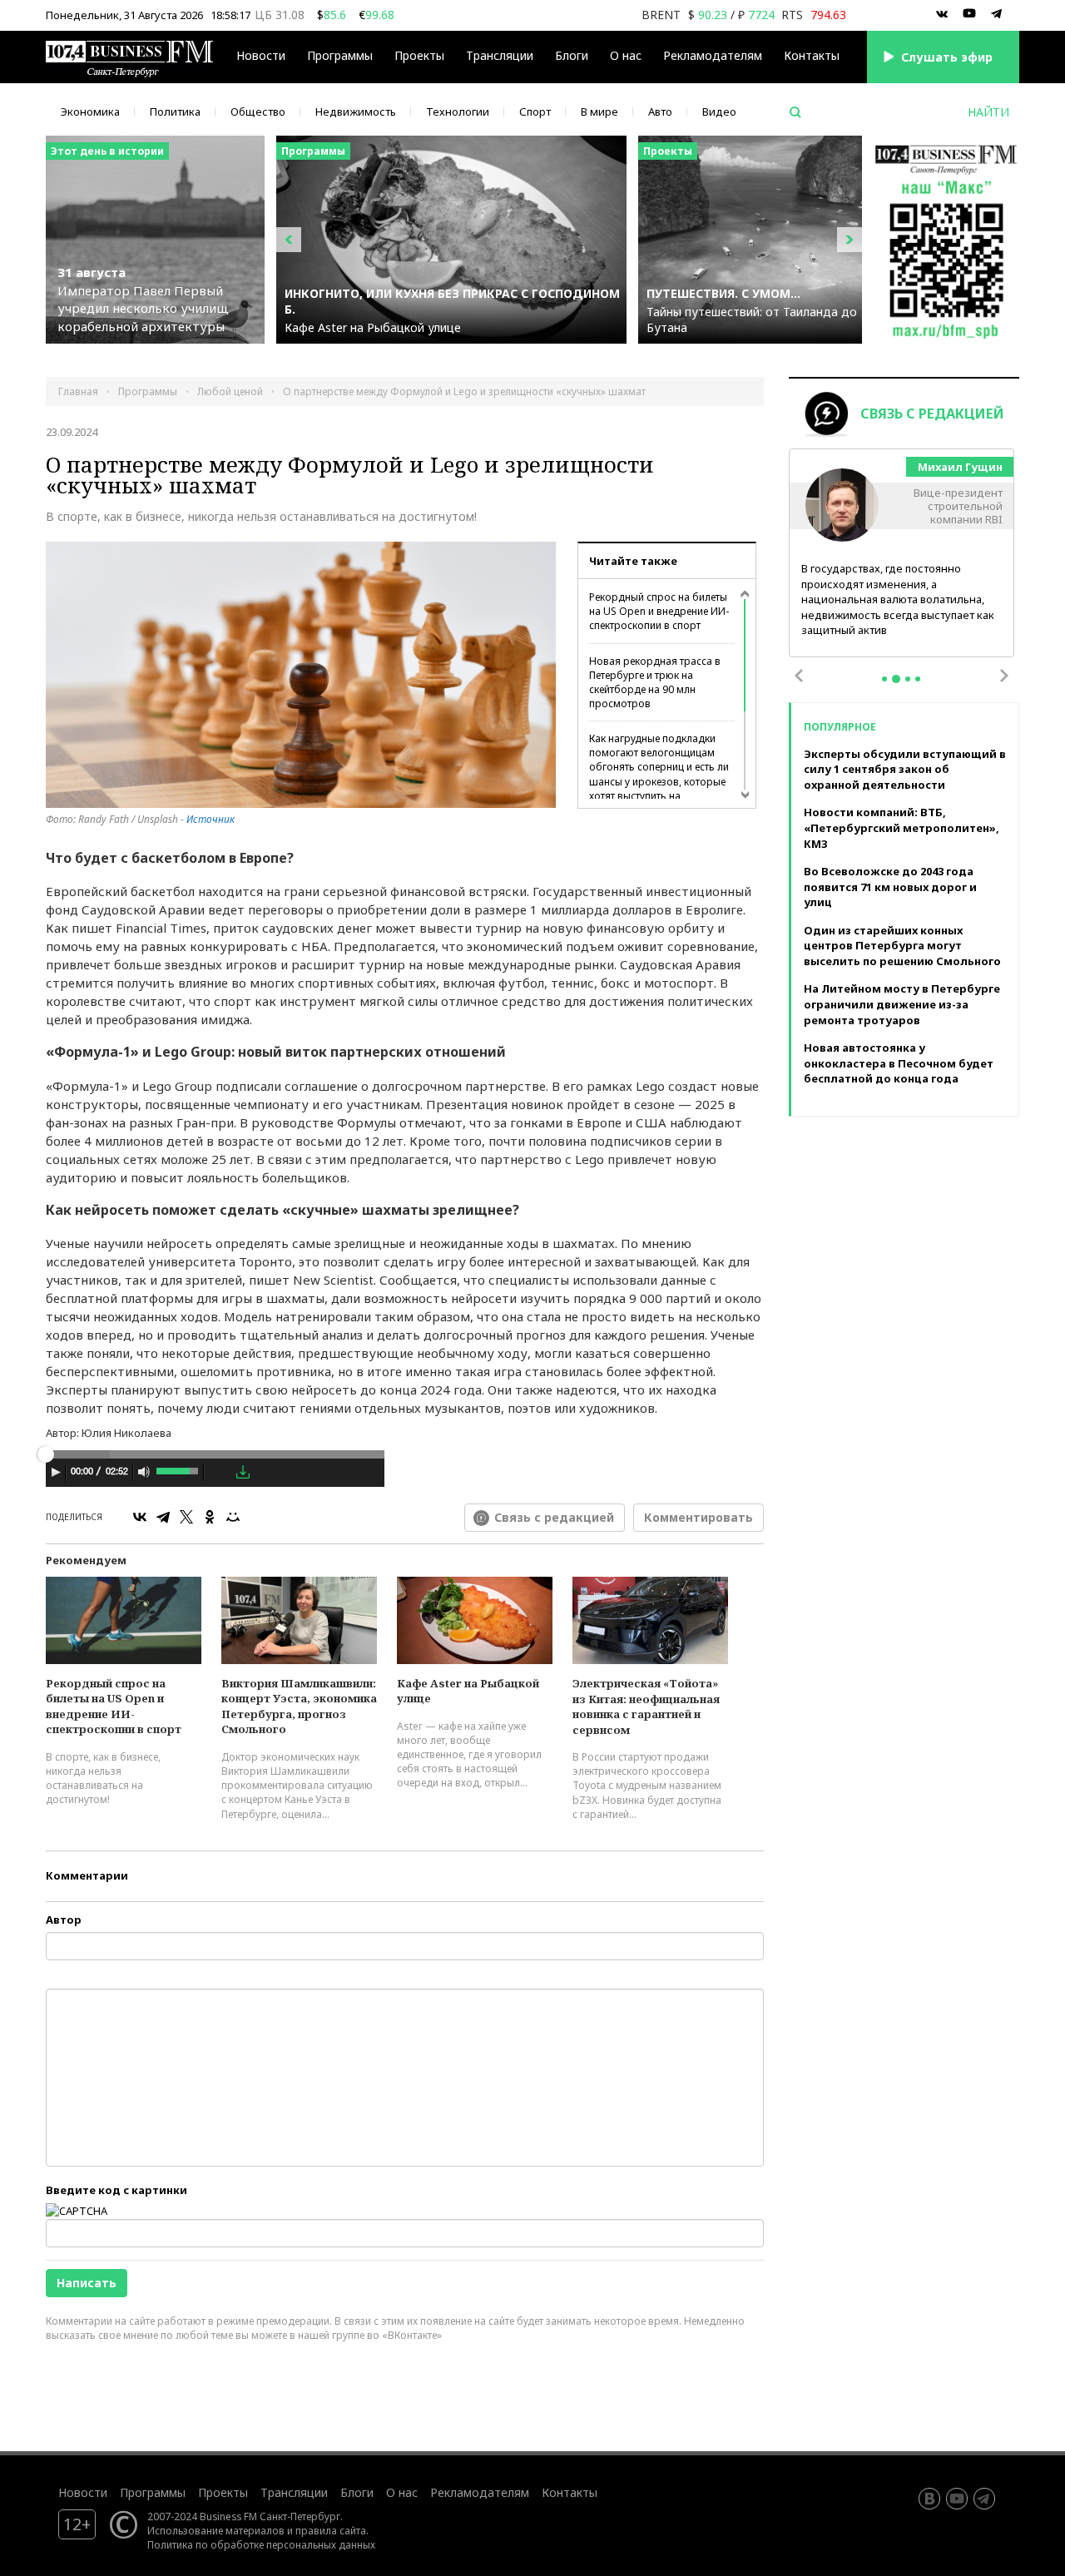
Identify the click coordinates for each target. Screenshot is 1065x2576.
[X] (186, 1517)
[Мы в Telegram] (997, 14)
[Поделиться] (219, 1473)
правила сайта (331, 2530)
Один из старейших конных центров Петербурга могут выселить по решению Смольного (902, 946)
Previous (799, 676)
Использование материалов (216, 2530)
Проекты (223, 2492)
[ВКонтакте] (140, 1517)
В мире (599, 111)
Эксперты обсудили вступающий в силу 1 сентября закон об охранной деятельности (905, 769)
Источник (211, 819)
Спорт (535, 111)
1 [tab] (884, 679)
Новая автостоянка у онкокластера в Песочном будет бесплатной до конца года (899, 1063)
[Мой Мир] (233, 1517)
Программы (340, 55)
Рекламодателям (713, 55)
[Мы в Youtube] (969, 14)
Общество (258, 111)
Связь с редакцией (554, 1517)
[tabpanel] (902, 554)
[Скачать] (243, 1472)
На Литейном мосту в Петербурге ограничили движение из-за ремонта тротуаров (902, 1004)
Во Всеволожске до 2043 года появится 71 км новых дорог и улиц (890, 887)
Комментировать (698, 1517)
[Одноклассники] (210, 1517)
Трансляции (294, 2492)
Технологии (458, 111)
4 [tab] (918, 679)
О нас (626, 55)
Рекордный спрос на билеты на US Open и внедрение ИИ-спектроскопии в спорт (659, 611)
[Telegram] (163, 1517)
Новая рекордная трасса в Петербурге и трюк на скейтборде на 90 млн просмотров (655, 682)
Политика (175, 111)
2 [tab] (896, 679)
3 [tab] (908, 679)
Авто (660, 111)
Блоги (572, 55)
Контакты (812, 55)
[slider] (178, 1469)
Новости (261, 55)
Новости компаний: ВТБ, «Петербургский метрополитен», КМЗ (902, 827)
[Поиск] (795, 112)
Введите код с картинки (116, 2190)
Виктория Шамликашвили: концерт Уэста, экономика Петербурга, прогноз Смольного (299, 1707)
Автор (64, 1920)
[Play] (56, 1472)
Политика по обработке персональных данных (261, 2544)
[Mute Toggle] (144, 1472)
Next (1004, 676)
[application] (215, 1474)
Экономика (90, 111)
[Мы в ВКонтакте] (942, 14)
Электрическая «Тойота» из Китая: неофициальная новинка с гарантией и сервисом (646, 1707)
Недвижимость (356, 111)
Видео (719, 111)
